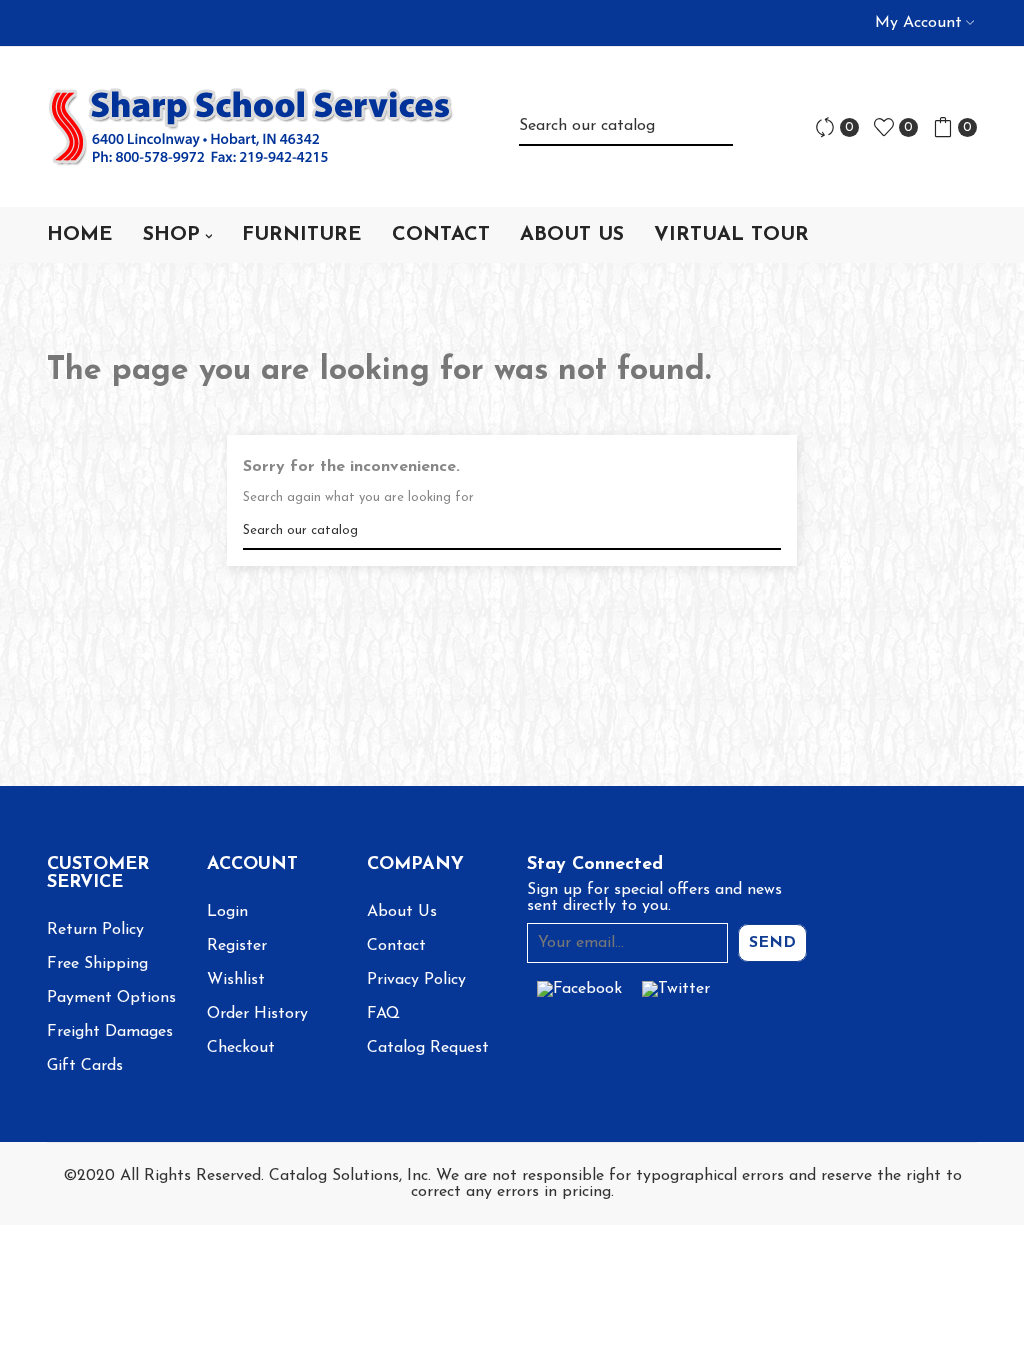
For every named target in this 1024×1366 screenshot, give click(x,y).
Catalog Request (428, 1048)
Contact (396, 946)
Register (237, 946)
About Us (402, 912)
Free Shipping (97, 964)
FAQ (383, 1014)
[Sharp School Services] (251, 127)
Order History (257, 1014)
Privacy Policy (416, 980)
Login (227, 912)
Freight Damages (110, 1032)
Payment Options (111, 998)
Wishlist (236, 980)
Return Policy (95, 930)
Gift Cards (85, 1066)
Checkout (241, 1048)
